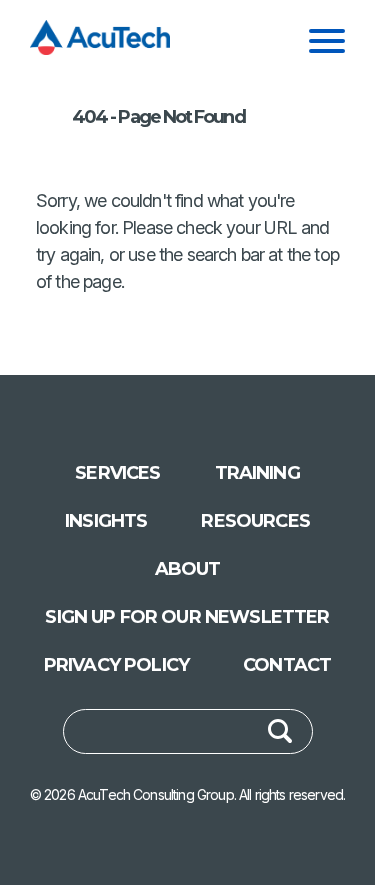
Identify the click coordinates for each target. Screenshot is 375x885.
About (188, 569)
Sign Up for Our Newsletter (187, 617)
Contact (287, 665)
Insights (106, 521)
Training (257, 473)
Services (117, 473)
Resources (255, 521)
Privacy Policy (116, 665)
